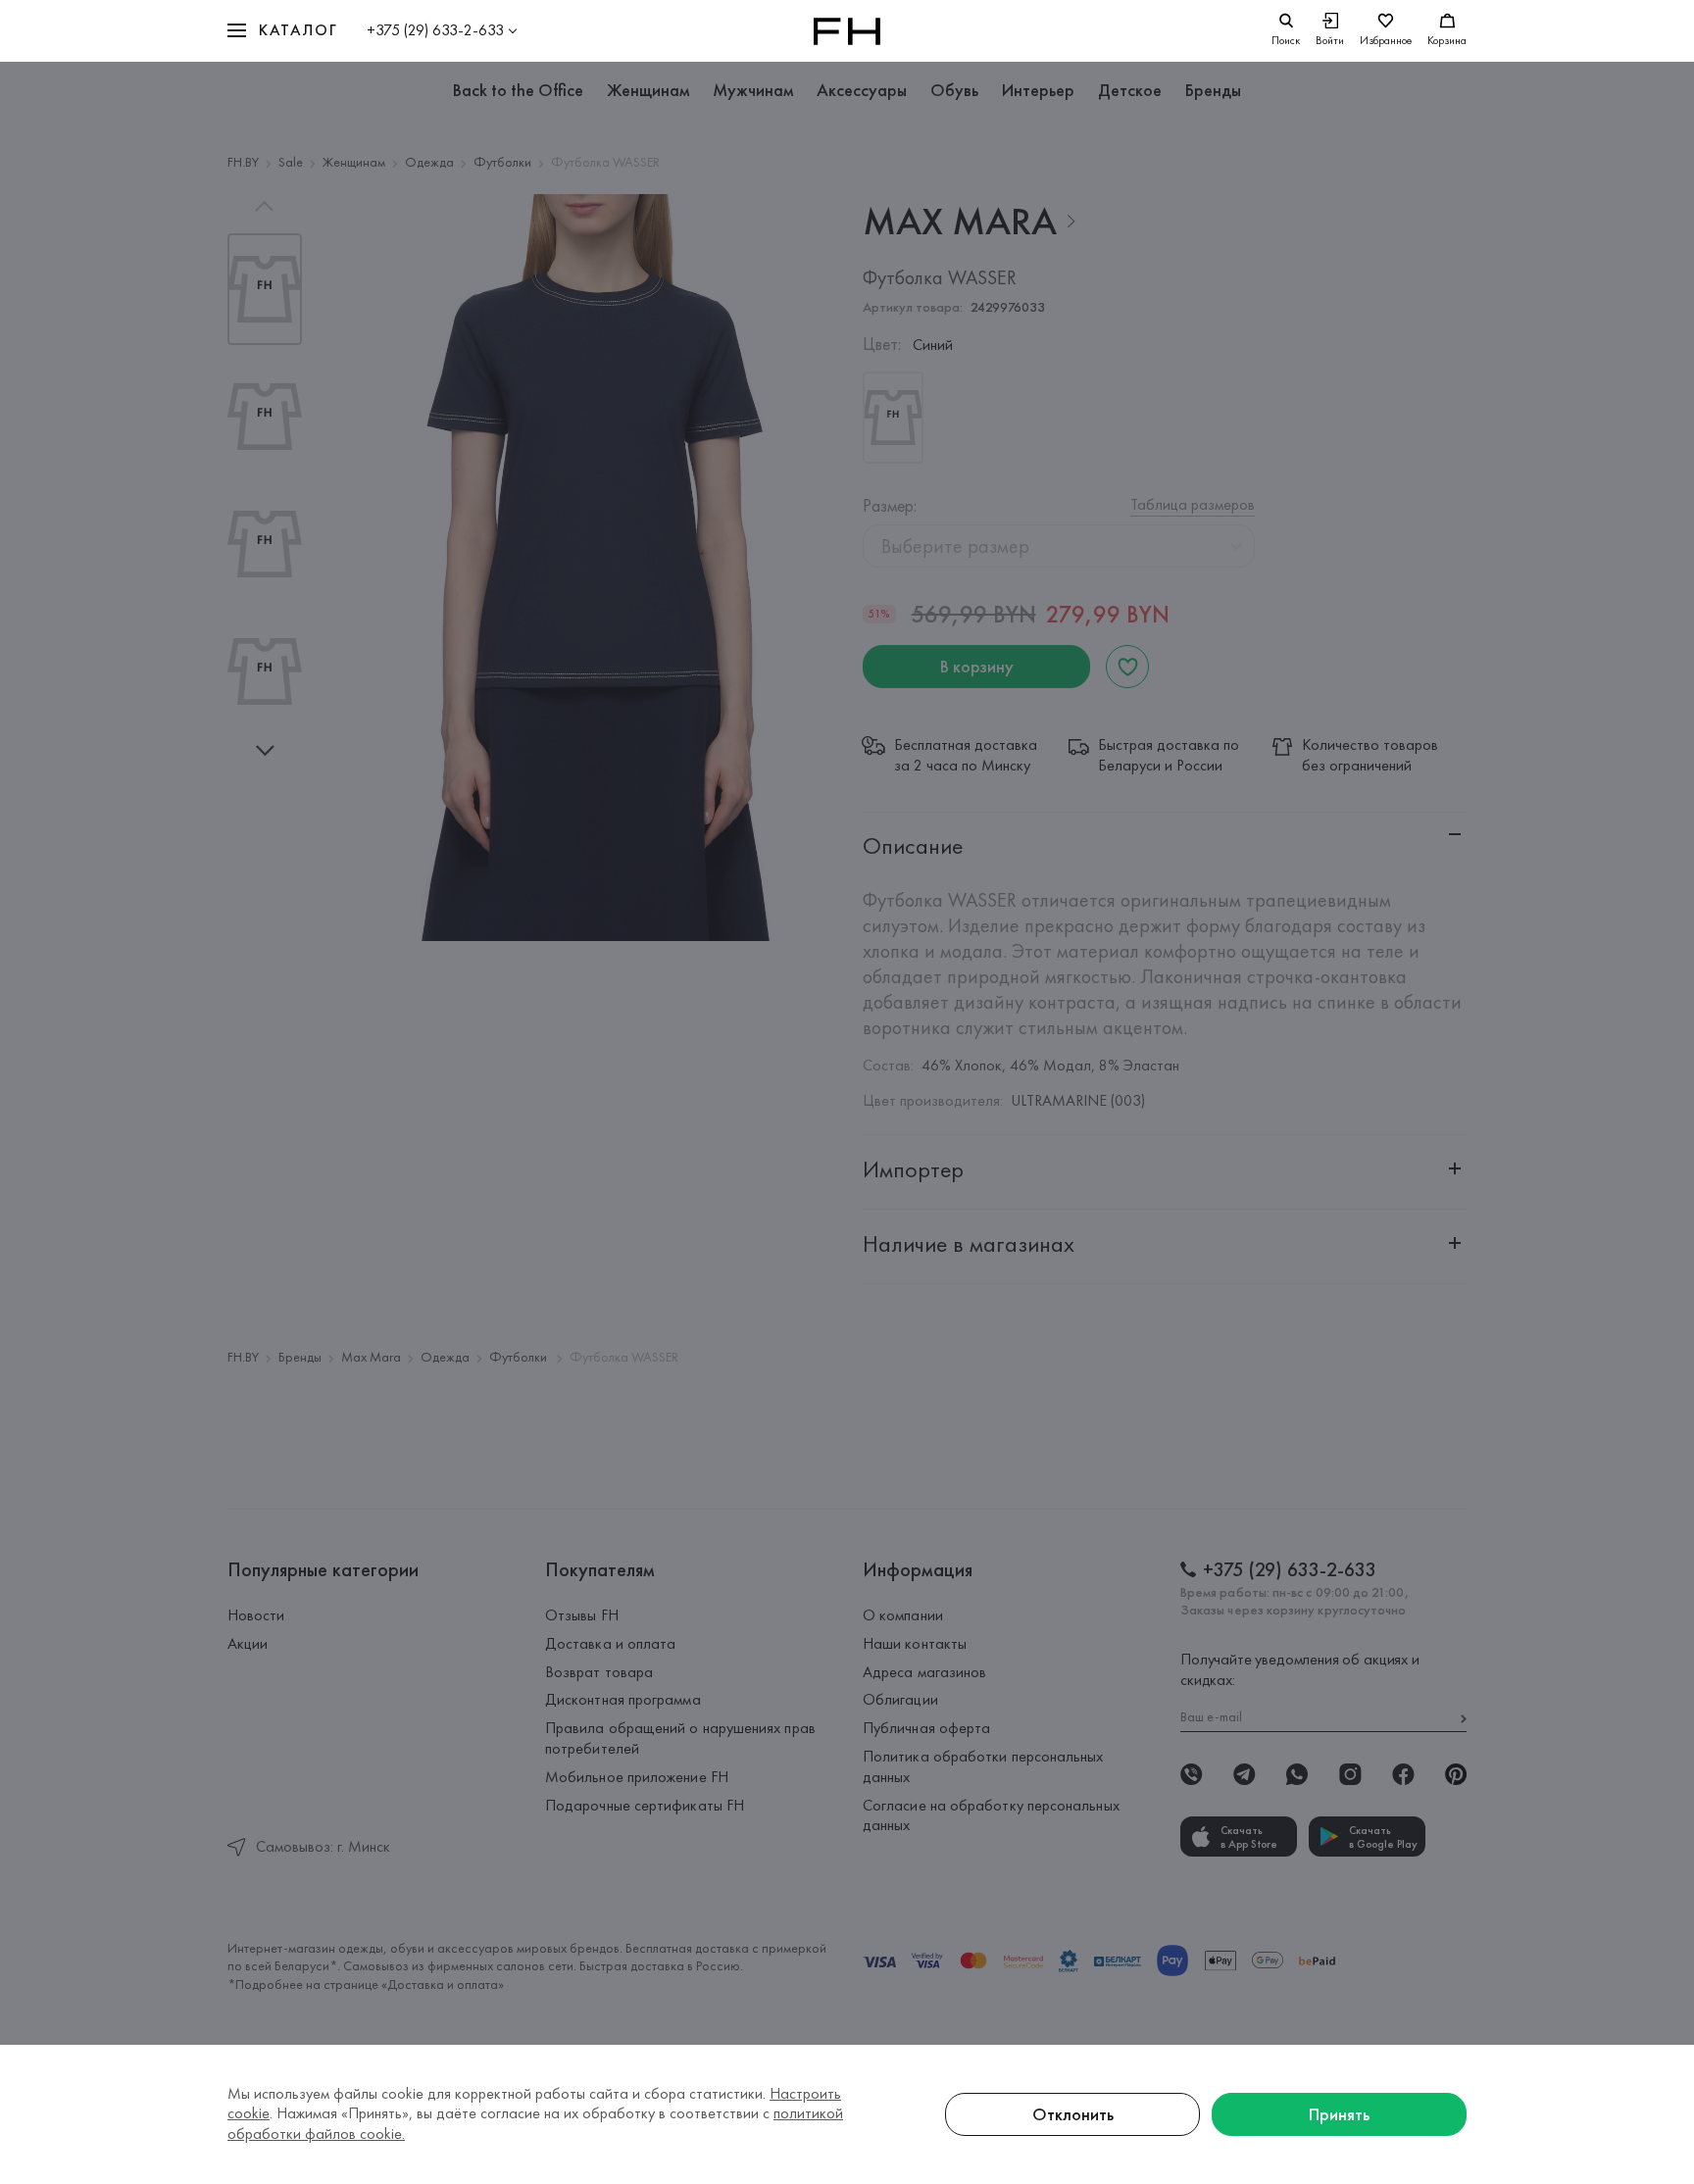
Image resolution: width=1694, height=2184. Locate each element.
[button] (282, 31)
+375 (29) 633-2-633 (435, 30)
